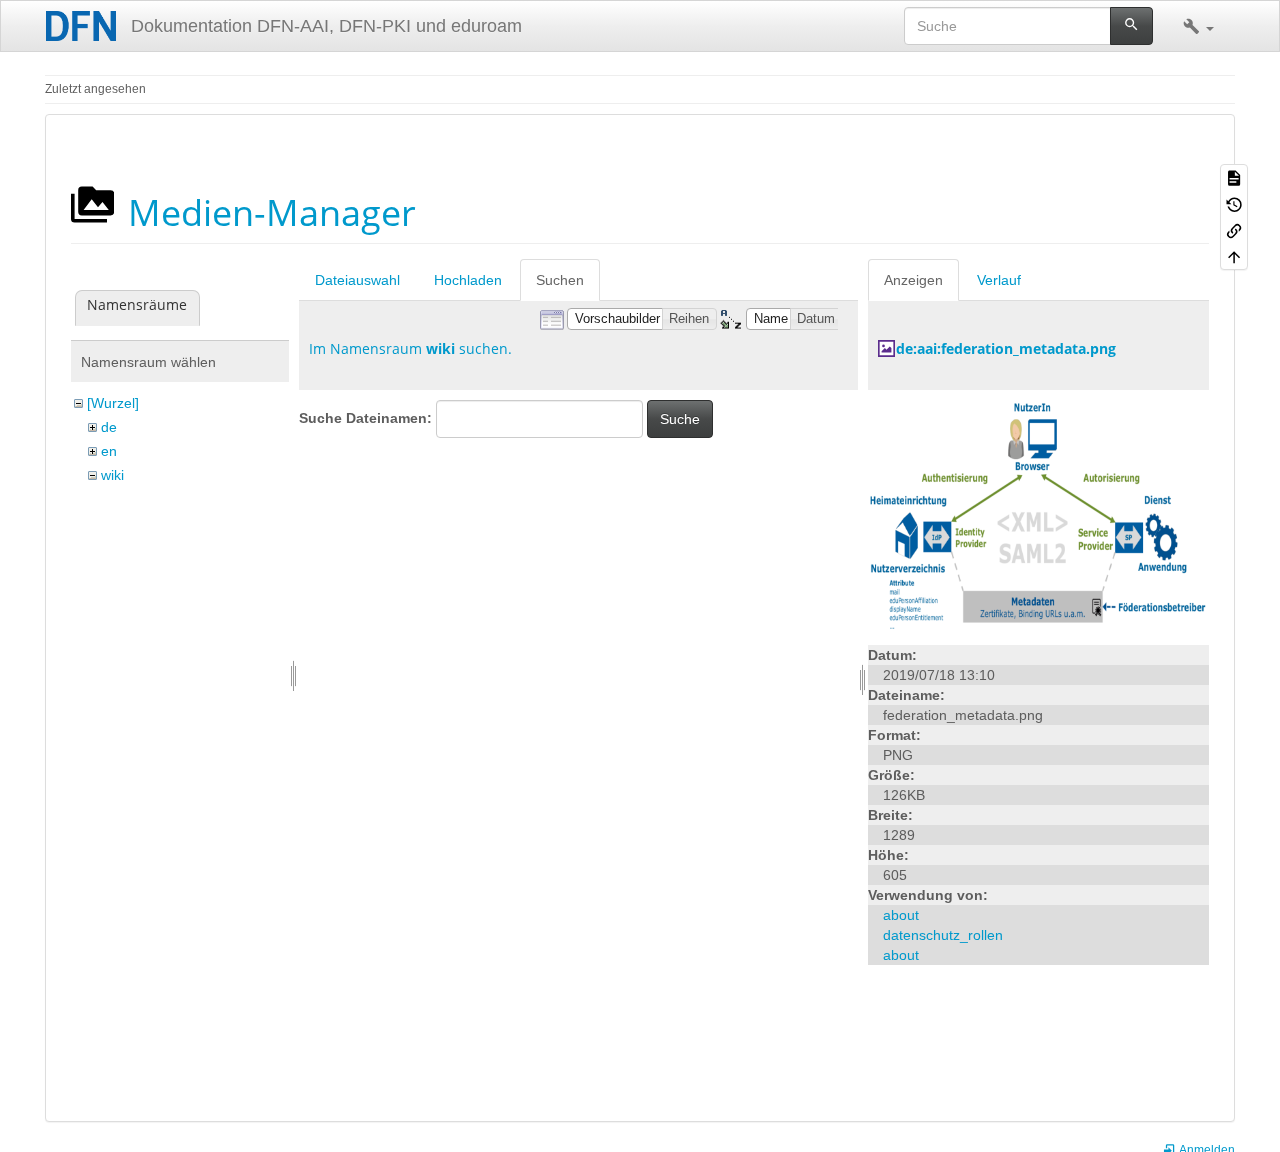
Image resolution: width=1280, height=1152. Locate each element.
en (109, 451)
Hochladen (468, 280)
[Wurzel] (113, 403)
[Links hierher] (1234, 230)
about (901, 915)
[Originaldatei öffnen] (1038, 516)
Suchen (560, 280)
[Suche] (1131, 26)
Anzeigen (913, 280)
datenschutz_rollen (943, 935)
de (109, 427)
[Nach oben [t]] (1234, 256)
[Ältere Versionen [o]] (1234, 203)
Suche (680, 419)
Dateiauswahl (357, 280)
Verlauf (999, 280)
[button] (1198, 26)
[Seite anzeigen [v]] (1234, 177)
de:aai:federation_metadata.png (1006, 348)
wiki (112, 475)
